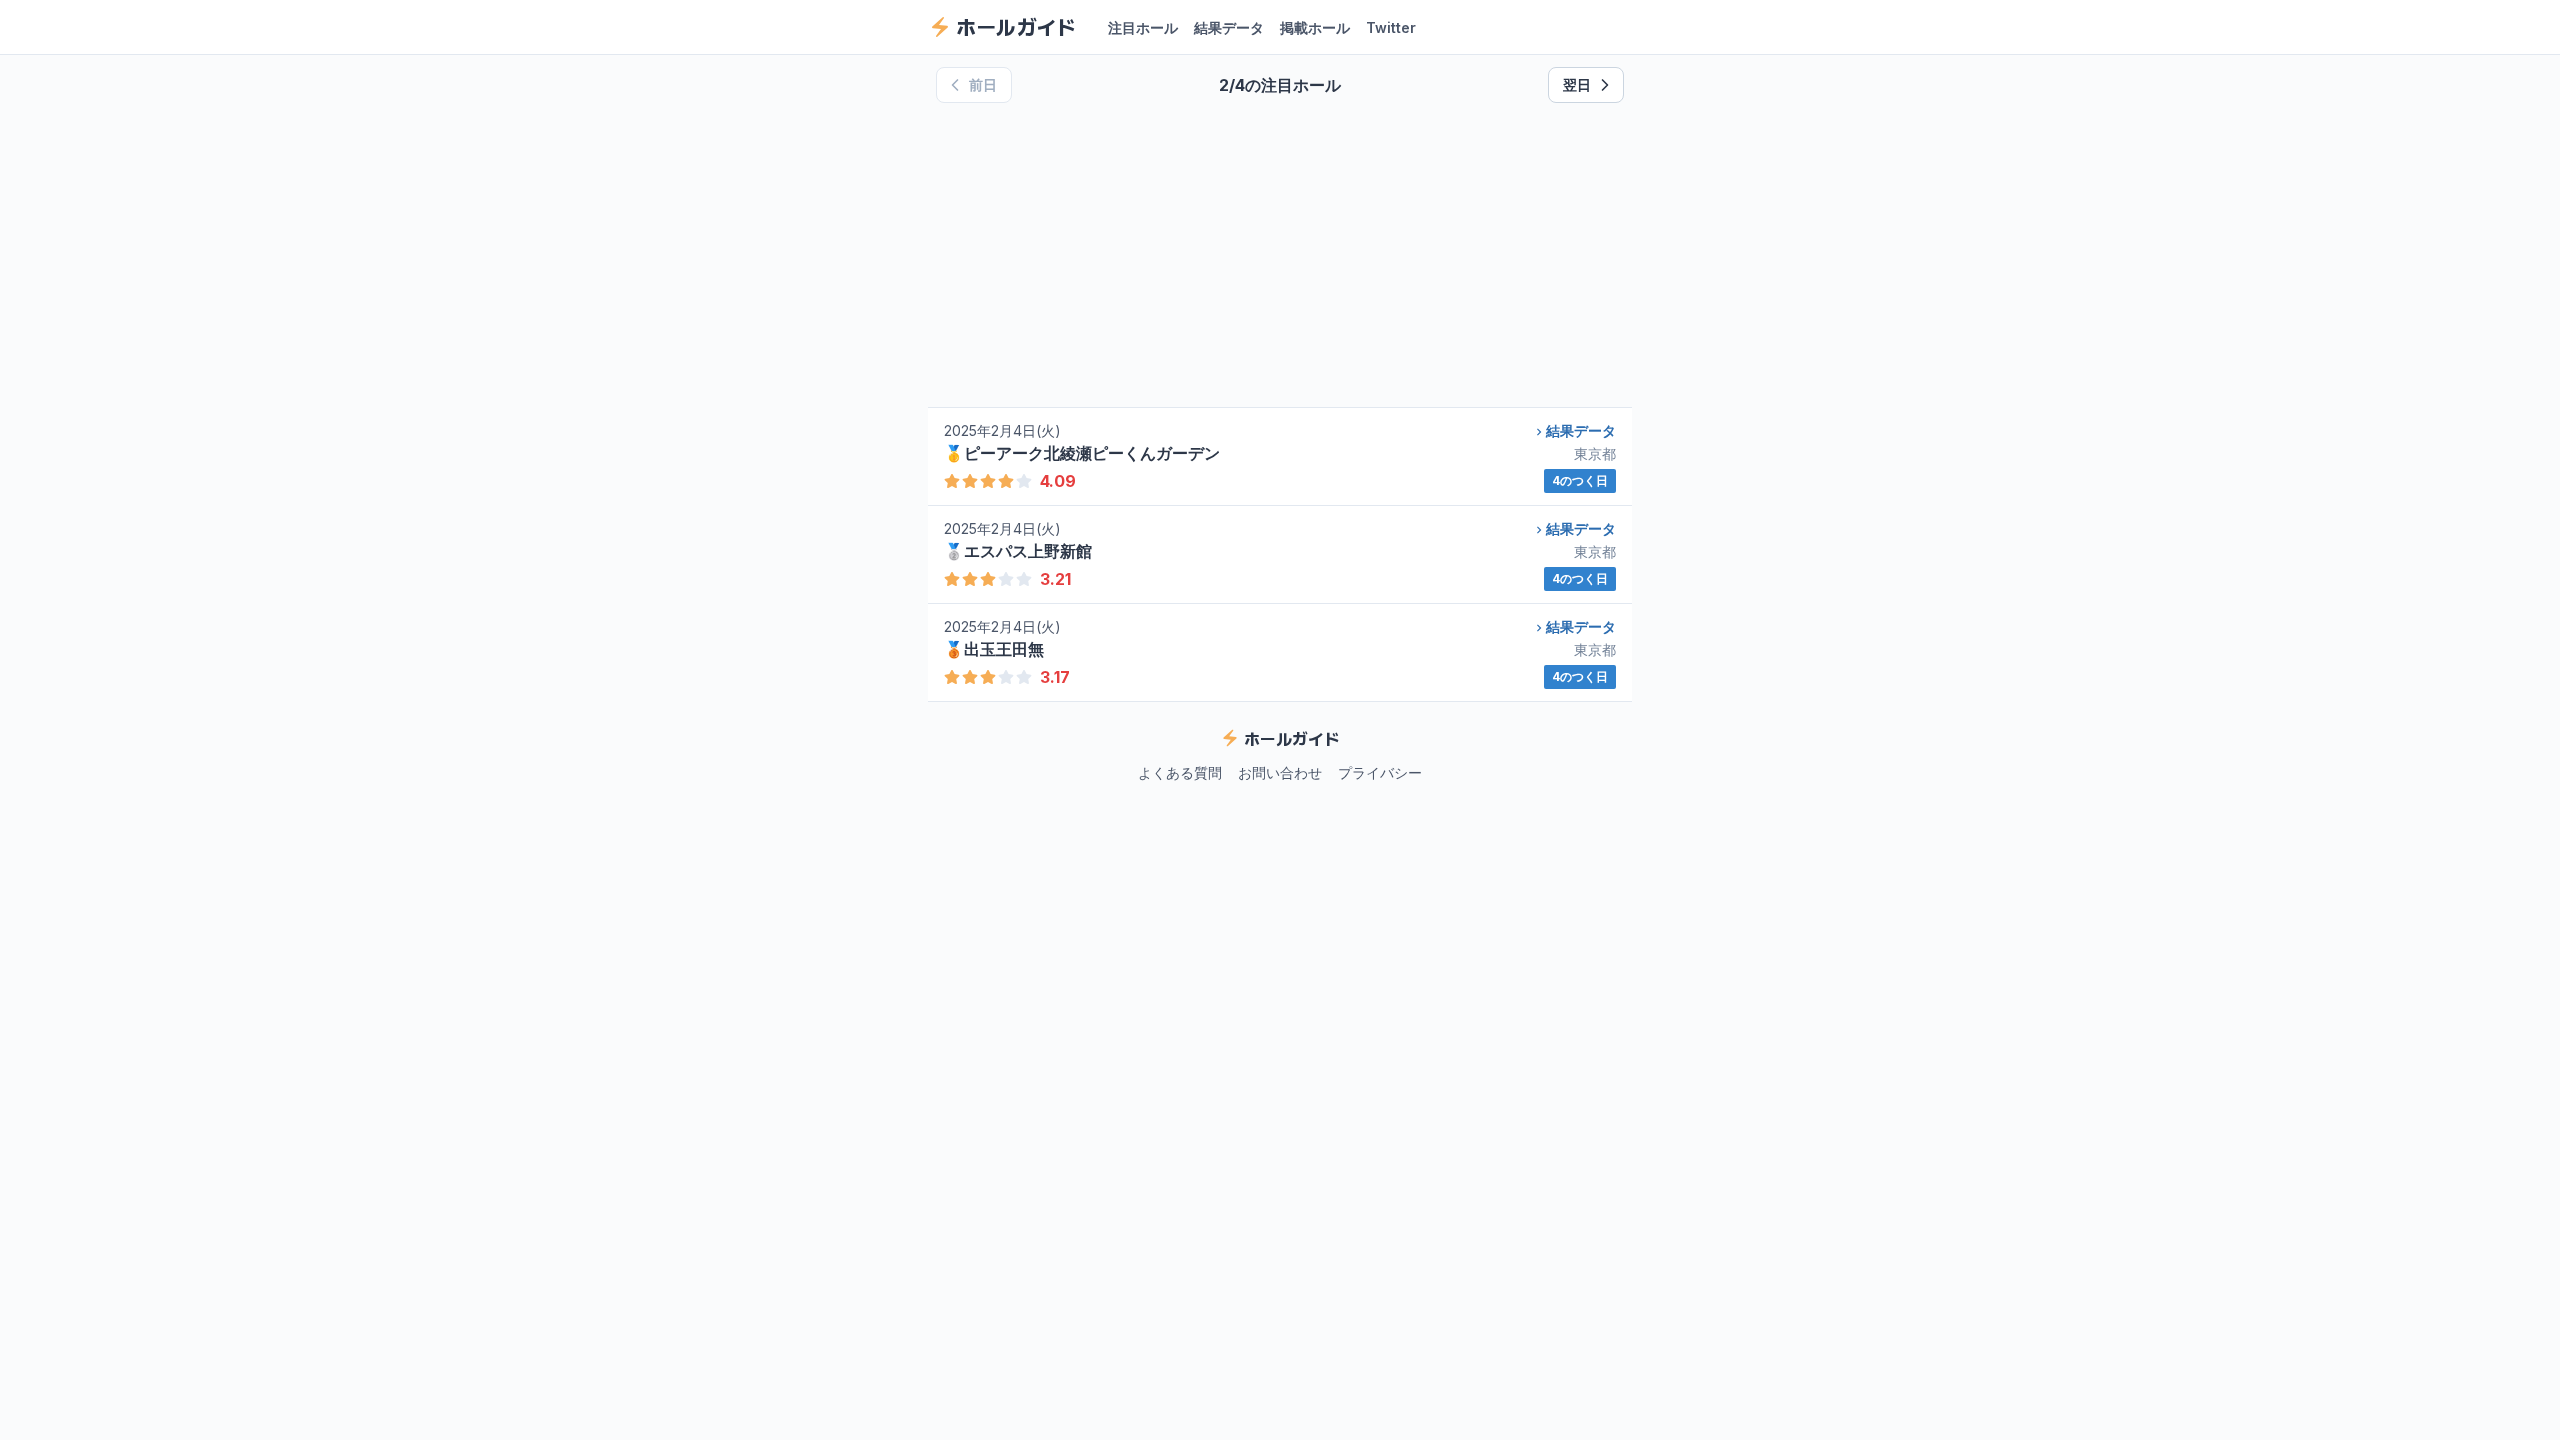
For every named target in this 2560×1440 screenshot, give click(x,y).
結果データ (1229, 27)
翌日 (1577, 84)
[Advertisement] (1280, 255)
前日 (983, 84)
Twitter (1391, 27)
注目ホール (1143, 27)
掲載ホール (1315, 27)
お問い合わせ (1280, 772)
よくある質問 (1180, 772)
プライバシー (1380, 772)
